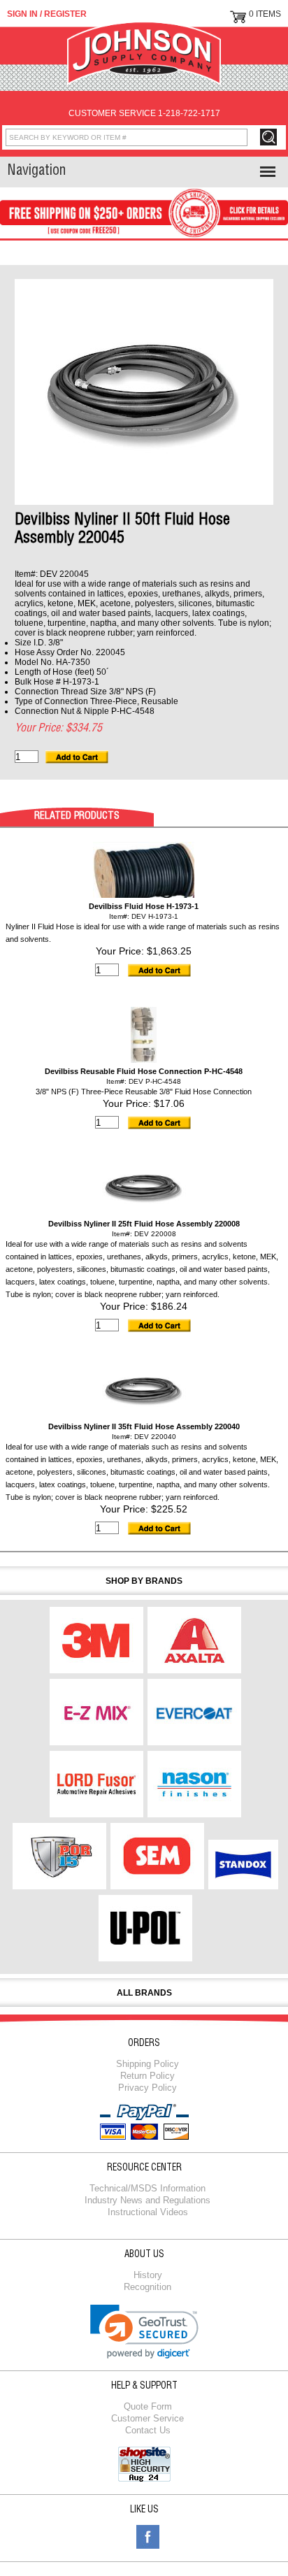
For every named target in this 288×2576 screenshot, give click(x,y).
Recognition (147, 2287)
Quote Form (148, 2406)
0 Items (265, 14)
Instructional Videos (148, 2212)
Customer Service (147, 2418)
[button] (144, 2332)
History (148, 2275)
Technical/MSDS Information (147, 2188)
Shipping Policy (147, 2064)
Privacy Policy (147, 2088)
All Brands (144, 1993)
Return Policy (147, 2076)
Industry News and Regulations (147, 2200)
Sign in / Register (47, 14)
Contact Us (148, 2430)
